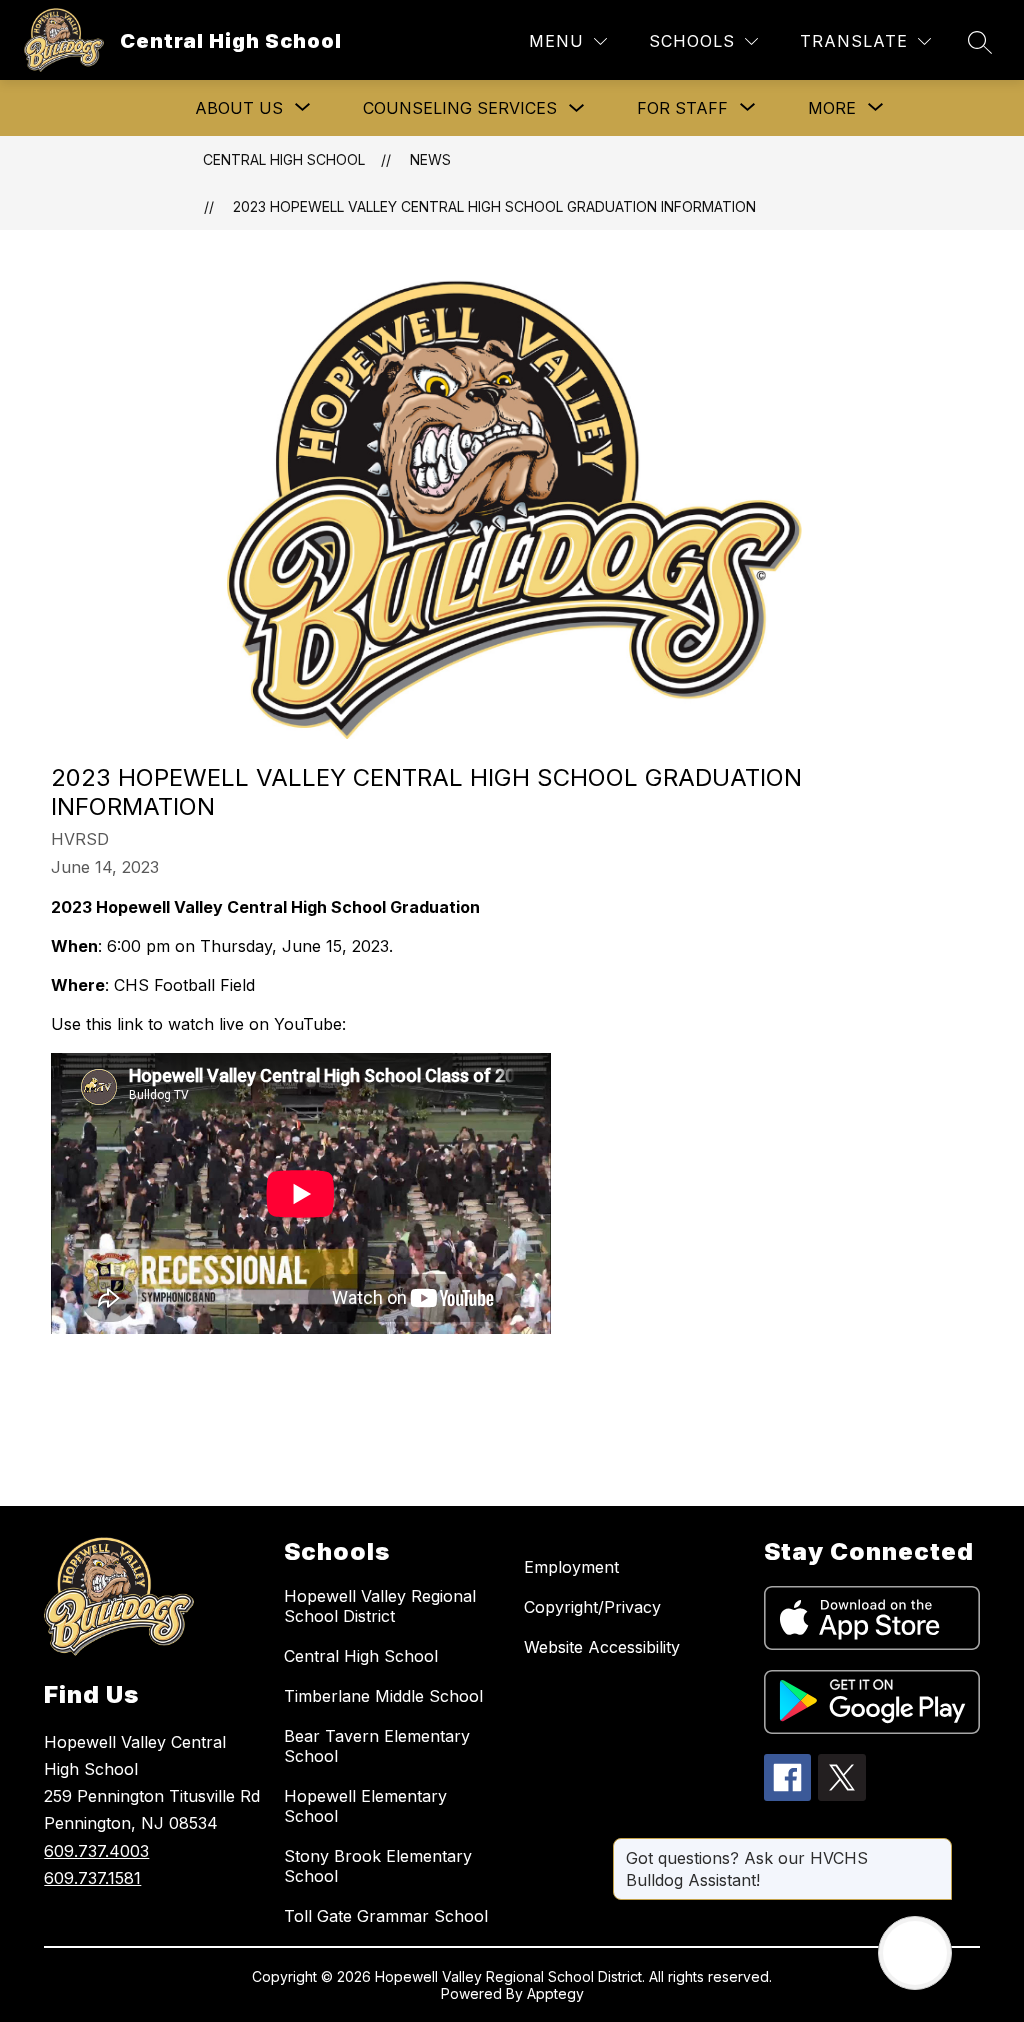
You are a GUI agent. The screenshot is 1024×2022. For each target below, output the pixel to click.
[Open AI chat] (915, 1953)
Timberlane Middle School (383, 1696)
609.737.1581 (92, 1878)
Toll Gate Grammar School (386, 1916)
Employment (571, 1567)
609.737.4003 (96, 1851)
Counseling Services (460, 108)
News (430, 159)
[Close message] (936, 1848)
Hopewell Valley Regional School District (380, 1606)
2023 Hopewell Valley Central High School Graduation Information (494, 206)
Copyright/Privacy (592, 1607)
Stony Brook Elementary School (378, 1866)
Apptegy (555, 1993)
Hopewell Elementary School (365, 1806)
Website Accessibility (602, 1647)
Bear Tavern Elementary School (377, 1746)
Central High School (284, 159)
